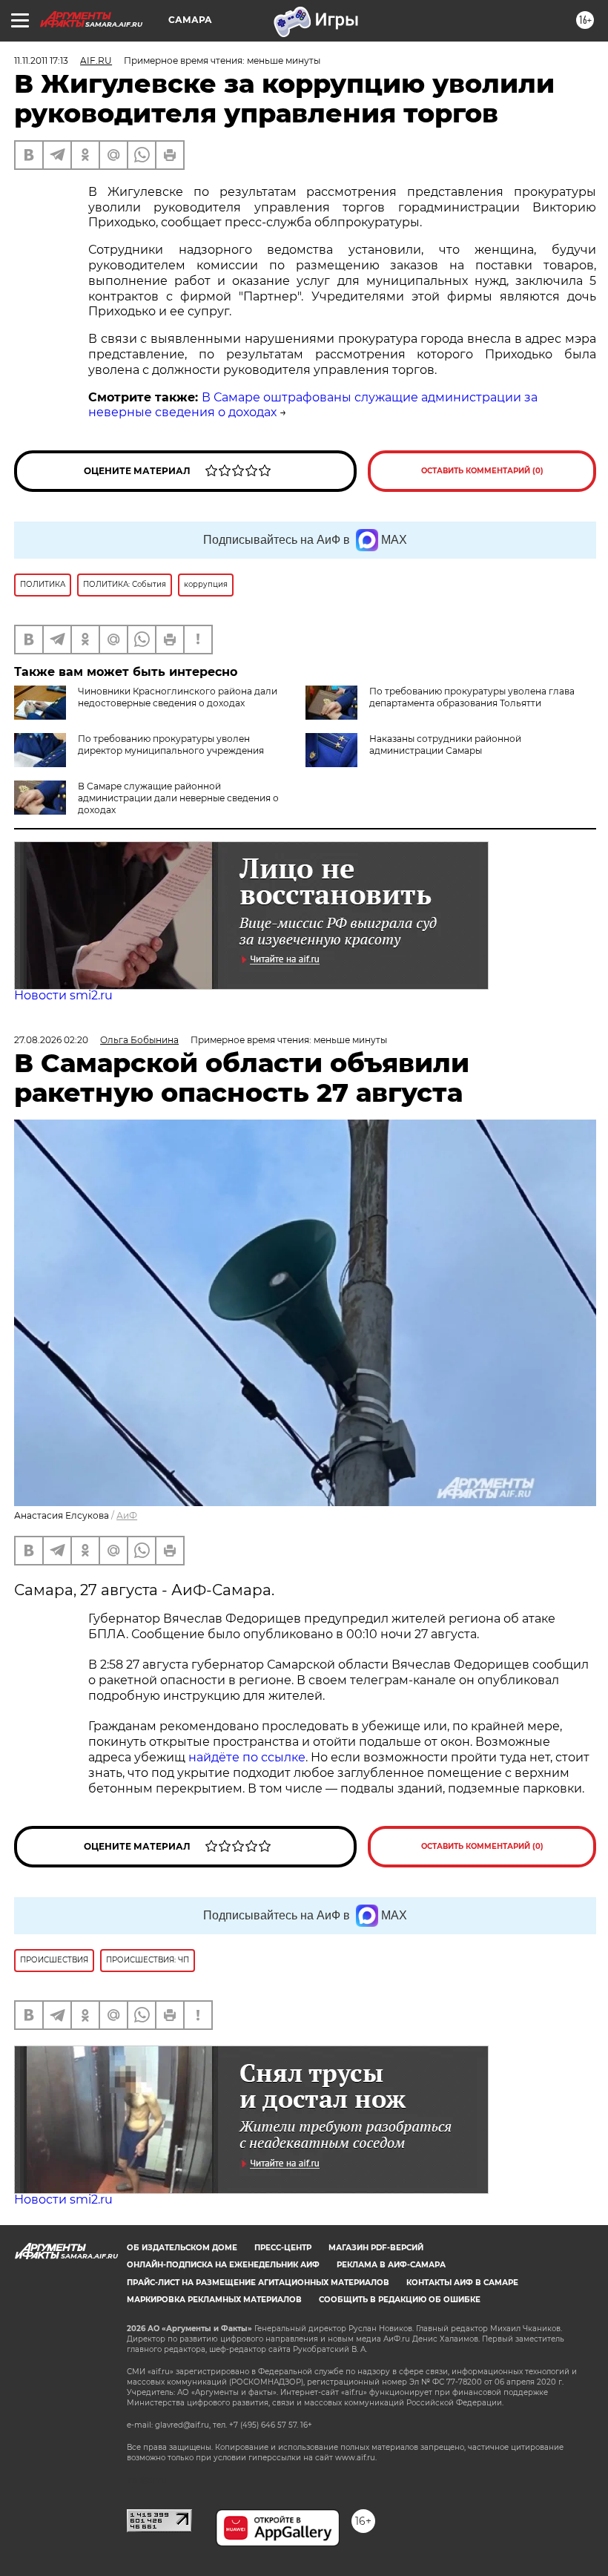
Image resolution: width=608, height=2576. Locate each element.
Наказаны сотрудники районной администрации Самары (445, 745)
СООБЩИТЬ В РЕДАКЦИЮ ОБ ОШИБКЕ (400, 2300)
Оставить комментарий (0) (482, 471)
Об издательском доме (182, 2248)
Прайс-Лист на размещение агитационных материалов (258, 2283)
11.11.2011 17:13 (41, 60)
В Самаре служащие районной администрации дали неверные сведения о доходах (178, 798)
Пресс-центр (283, 2248)
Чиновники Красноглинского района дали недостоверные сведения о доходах (178, 697)
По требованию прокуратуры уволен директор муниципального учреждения (171, 745)
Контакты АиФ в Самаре (462, 2283)
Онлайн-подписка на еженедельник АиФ (223, 2265)
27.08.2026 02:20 (51, 1040)
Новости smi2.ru (63, 995)
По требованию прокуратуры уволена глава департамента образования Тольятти (472, 697)
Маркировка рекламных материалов (214, 2300)
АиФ (127, 1515)
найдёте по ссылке (247, 1757)
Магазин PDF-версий (376, 2248)
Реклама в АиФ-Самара (391, 2265)
